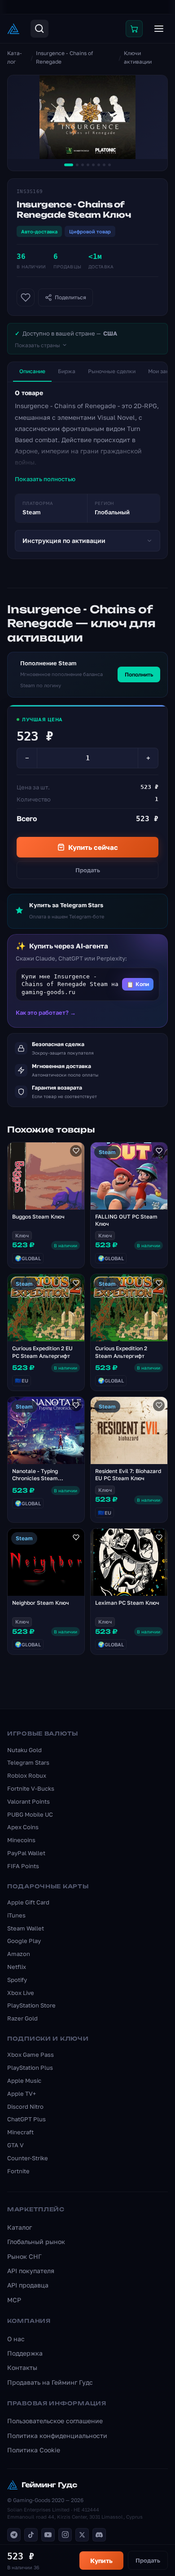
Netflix (17, 1967)
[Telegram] (14, 2535)
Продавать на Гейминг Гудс (50, 2382)
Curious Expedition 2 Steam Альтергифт (121, 1352)
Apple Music (24, 2081)
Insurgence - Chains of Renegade (64, 57)
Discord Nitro (25, 2106)
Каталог (15, 57)
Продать (88, 870)
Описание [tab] (32, 371)
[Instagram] (65, 2535)
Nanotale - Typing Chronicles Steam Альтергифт (35, 1479)
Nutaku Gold (24, 1750)
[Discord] (99, 2535)
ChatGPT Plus (26, 2119)
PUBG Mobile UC (30, 1814)
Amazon (19, 1954)
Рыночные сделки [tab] (112, 371)
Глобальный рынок (36, 2242)
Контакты (22, 2367)
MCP (14, 2300)
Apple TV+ (22, 2094)
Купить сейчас (93, 847)
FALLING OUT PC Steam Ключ (126, 1220)
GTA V (15, 2145)
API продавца (28, 2285)
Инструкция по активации (64, 541)
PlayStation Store (31, 2005)
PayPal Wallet (26, 1853)
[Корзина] (134, 29)
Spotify (17, 1980)
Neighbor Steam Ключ (41, 1603)
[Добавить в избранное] (26, 297)
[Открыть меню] (159, 29)
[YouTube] (48, 2535)
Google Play (24, 1941)
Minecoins (21, 1840)
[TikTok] (31, 2535)
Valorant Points (28, 1801)
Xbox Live (21, 1993)
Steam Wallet (26, 1928)
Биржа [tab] (67, 371)
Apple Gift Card (28, 1902)
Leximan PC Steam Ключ (127, 1603)
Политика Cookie (34, 2450)
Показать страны (37, 345)
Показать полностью (45, 479)
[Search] (39, 29)
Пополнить (139, 674)
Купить (101, 2561)
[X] (82, 2535)
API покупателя (31, 2271)
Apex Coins (23, 1827)
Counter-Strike (28, 2158)
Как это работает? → (46, 1012)
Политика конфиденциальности (57, 2436)
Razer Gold (22, 2018)
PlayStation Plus (30, 2068)
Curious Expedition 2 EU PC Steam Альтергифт (42, 1352)
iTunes (16, 1915)
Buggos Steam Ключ (38, 1217)
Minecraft (20, 2132)
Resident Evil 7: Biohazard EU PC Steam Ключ (128, 1475)
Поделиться (70, 297)
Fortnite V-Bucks (31, 1788)
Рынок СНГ (24, 2256)
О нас (16, 2339)
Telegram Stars (28, 1762)
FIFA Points (23, 1866)
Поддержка (25, 2353)
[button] (87, 984)
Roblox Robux (27, 1775)
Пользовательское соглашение (55, 2421)
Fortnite (18, 2171)
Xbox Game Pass (31, 2055)
